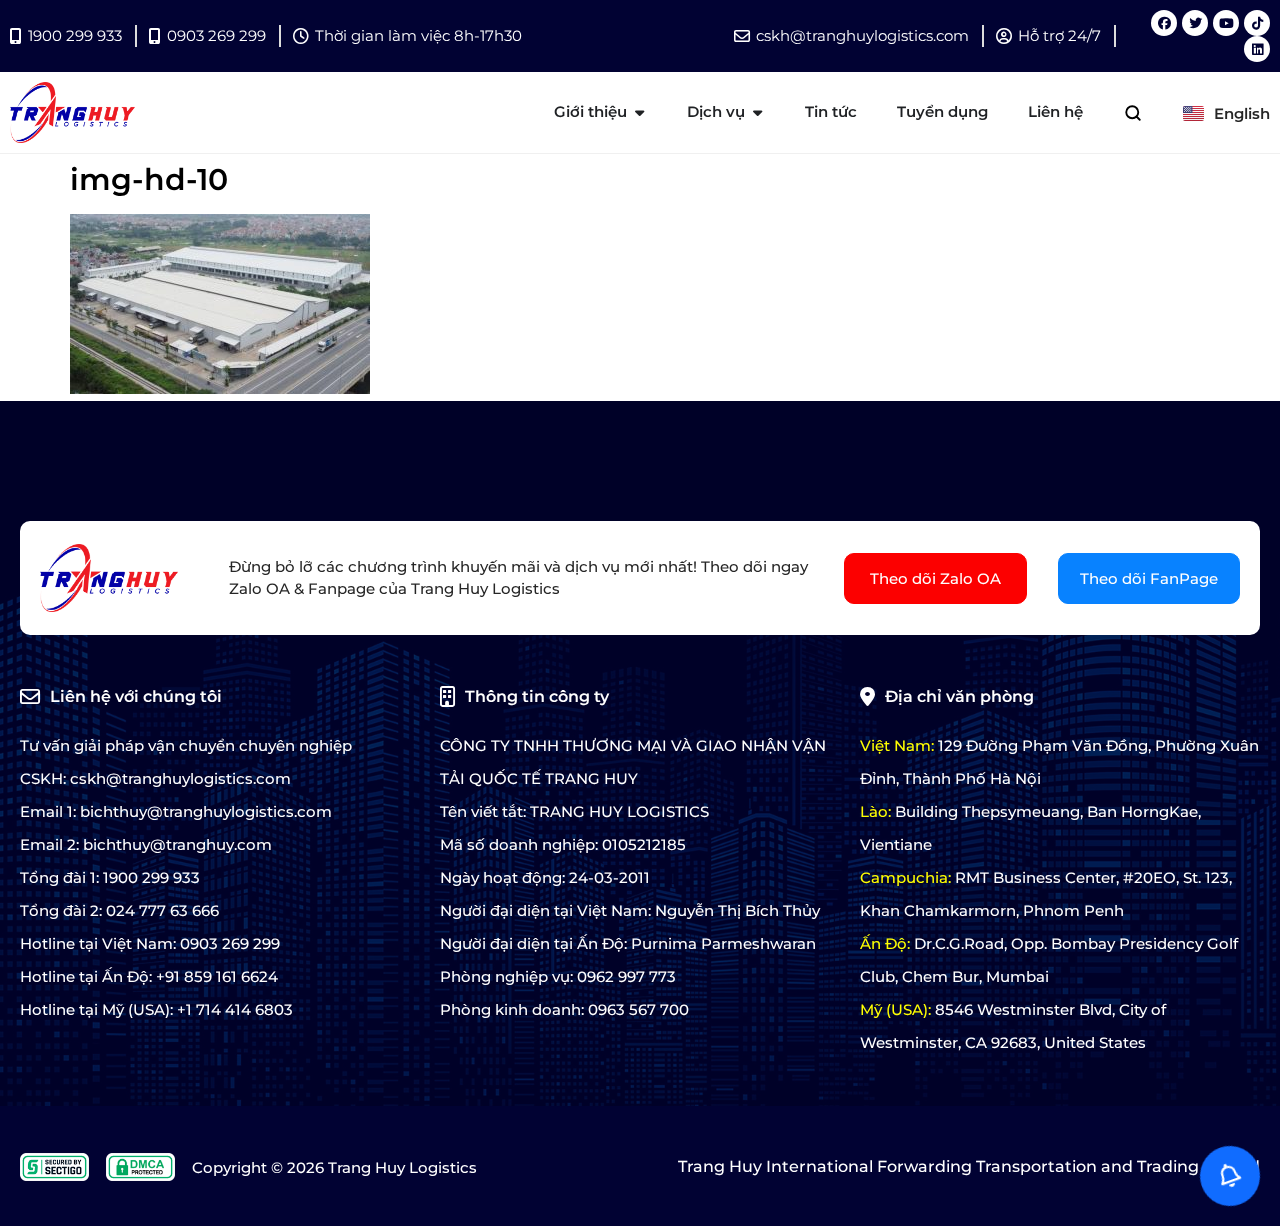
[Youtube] (1226, 23)
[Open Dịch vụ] (757, 112)
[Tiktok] (1257, 23)
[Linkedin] (1257, 49)
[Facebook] (1164, 23)
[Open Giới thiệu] (639, 112)
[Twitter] (1195, 23)
